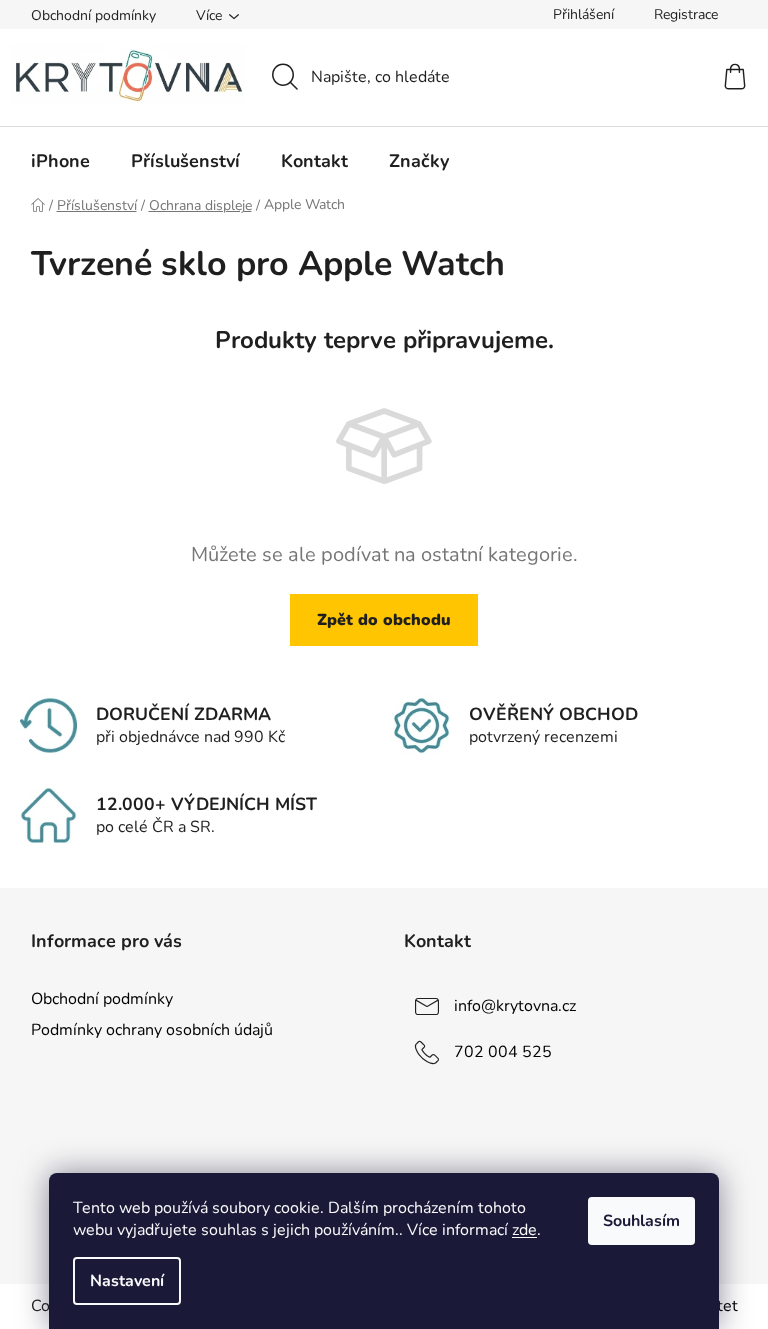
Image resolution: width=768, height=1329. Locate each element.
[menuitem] (60, 161)
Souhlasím (641, 1221)
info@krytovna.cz (515, 1006)
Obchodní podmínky (93, 15)
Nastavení (127, 1281)
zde (524, 1230)
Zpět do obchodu (384, 620)
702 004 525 (503, 1052)
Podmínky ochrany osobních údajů (152, 1030)
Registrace (686, 14)
